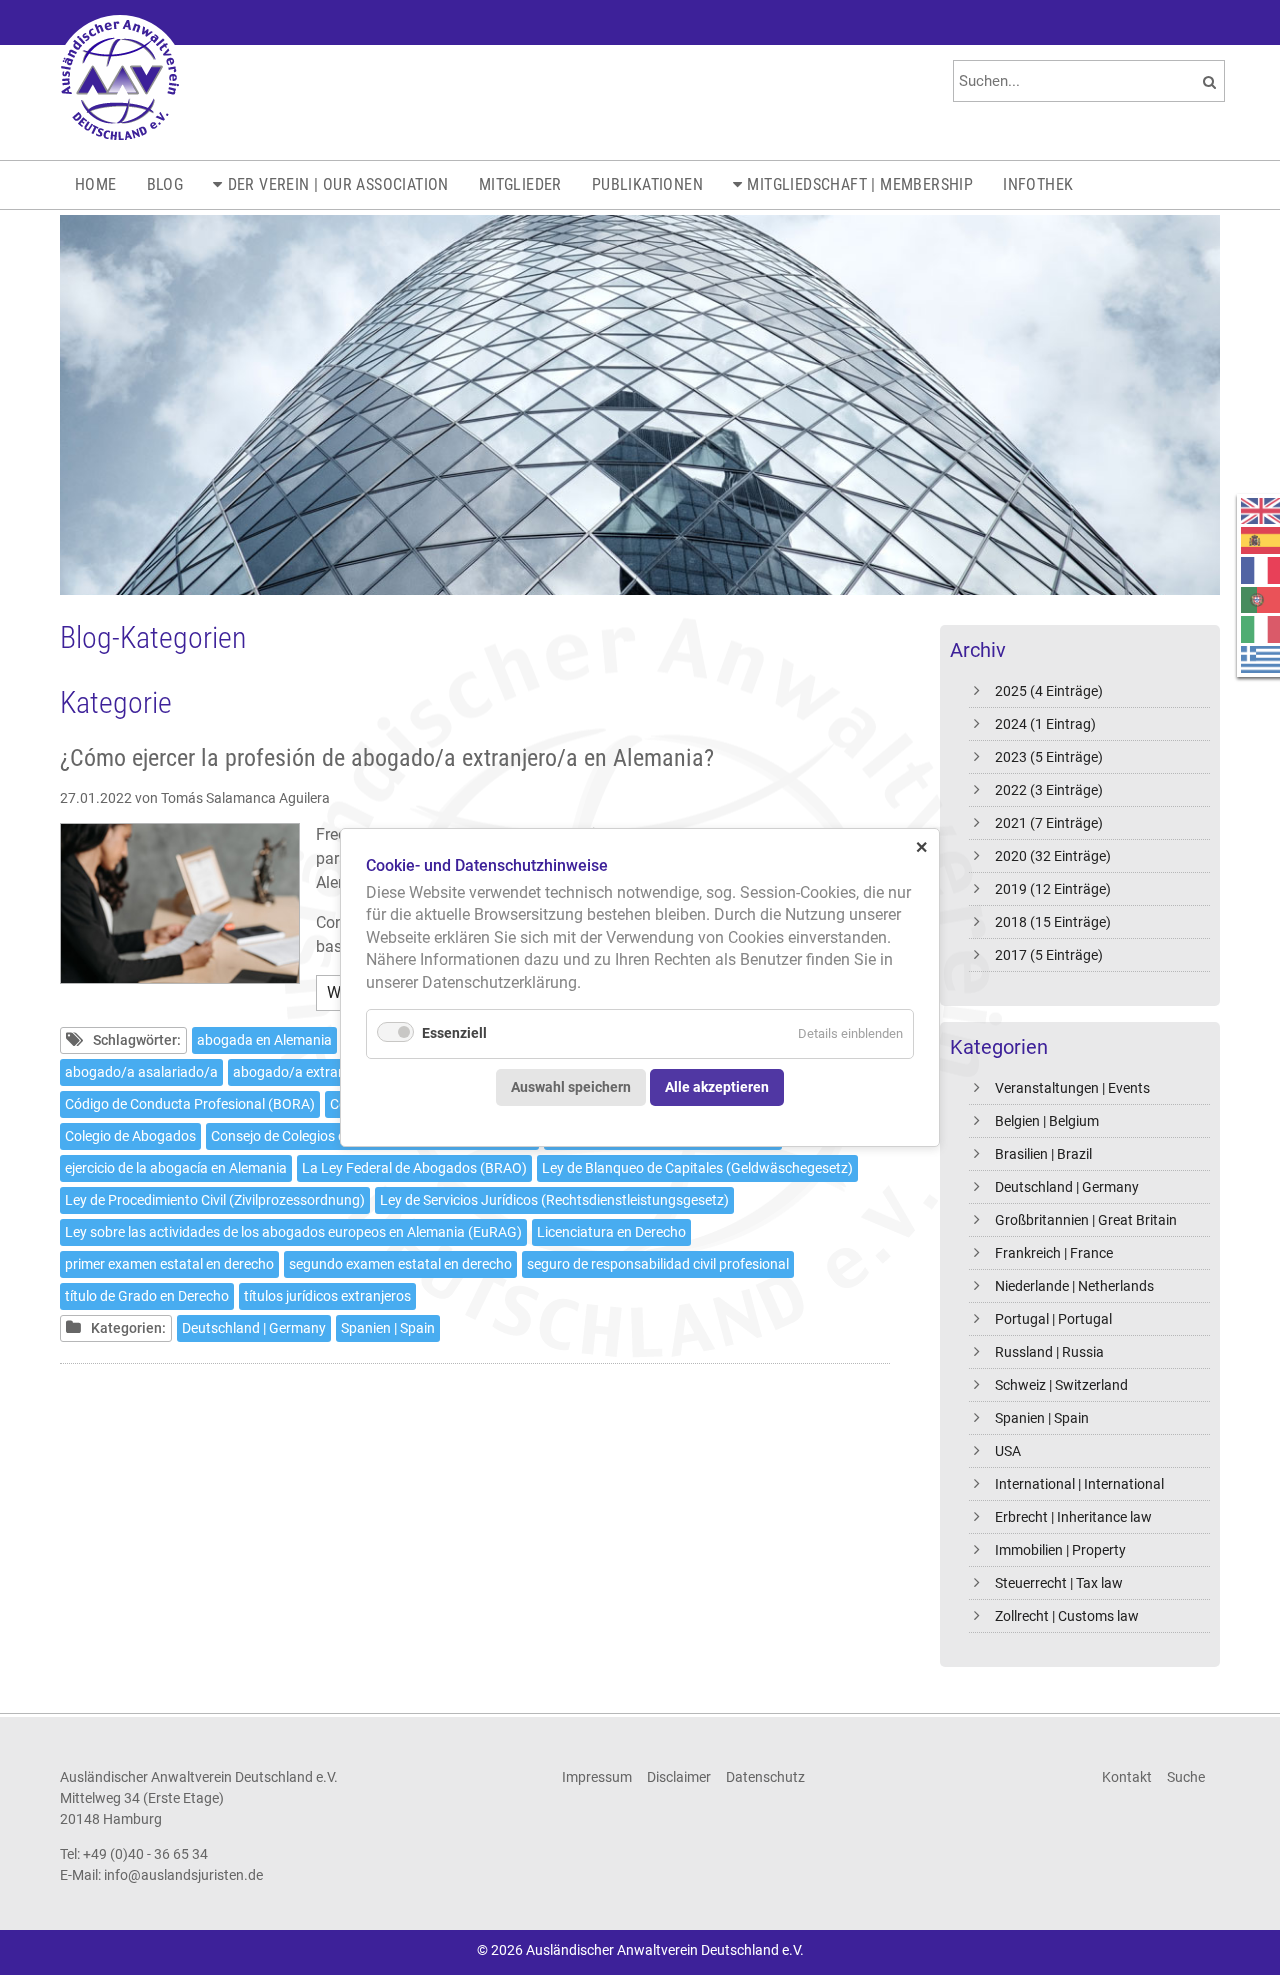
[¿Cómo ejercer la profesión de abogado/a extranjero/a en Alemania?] (180, 903)
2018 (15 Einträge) (1053, 922)
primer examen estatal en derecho (169, 1264)
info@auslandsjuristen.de (183, 1875)
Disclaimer (679, 1777)
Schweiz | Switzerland (1061, 1385)
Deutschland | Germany (1067, 1187)
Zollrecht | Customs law (1067, 1616)
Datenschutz (765, 1777)
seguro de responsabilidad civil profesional (658, 1264)
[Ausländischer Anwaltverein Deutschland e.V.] (120, 80)
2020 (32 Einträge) (1053, 856)
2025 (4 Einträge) (1049, 691)
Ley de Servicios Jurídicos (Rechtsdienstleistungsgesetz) (554, 1200)
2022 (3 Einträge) (1049, 790)
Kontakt (1127, 1777)
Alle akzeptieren (717, 1086)
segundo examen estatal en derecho (400, 1264)
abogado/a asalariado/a (141, 1072)
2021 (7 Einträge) (1049, 823)
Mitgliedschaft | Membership (860, 184)
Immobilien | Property (1060, 1550)
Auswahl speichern (571, 1086)
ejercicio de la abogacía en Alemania (176, 1168)
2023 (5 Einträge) (1049, 757)
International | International (1079, 1484)
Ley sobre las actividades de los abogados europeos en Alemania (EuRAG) (293, 1232)
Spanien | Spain (1042, 1418)
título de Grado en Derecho (147, 1296)
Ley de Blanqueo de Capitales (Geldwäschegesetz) (697, 1168)
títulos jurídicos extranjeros (327, 1296)
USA (1008, 1451)
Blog (165, 184)
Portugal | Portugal (1053, 1319)
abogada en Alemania (264, 1040)
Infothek (1038, 184)
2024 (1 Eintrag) (1045, 724)
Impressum (597, 1777)
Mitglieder (520, 184)
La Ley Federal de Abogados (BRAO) (414, 1168)
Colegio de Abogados (130, 1136)
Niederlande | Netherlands (1074, 1286)
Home (96, 184)
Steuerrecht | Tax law (1059, 1583)
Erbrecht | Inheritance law (1073, 1517)
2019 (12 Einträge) (1053, 889)
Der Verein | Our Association (338, 184)
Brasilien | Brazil (1043, 1154)
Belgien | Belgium (1047, 1121)
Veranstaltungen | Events (1072, 1088)
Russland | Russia (1049, 1352)
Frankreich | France (1054, 1253)
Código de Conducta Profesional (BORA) (190, 1104)
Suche (1186, 1777)
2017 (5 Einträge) (1049, 955)
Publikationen (647, 184)
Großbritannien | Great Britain (1086, 1220)
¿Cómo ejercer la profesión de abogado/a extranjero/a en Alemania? (387, 758)
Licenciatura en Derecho (611, 1232)
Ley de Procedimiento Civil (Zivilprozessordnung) (215, 1200)
